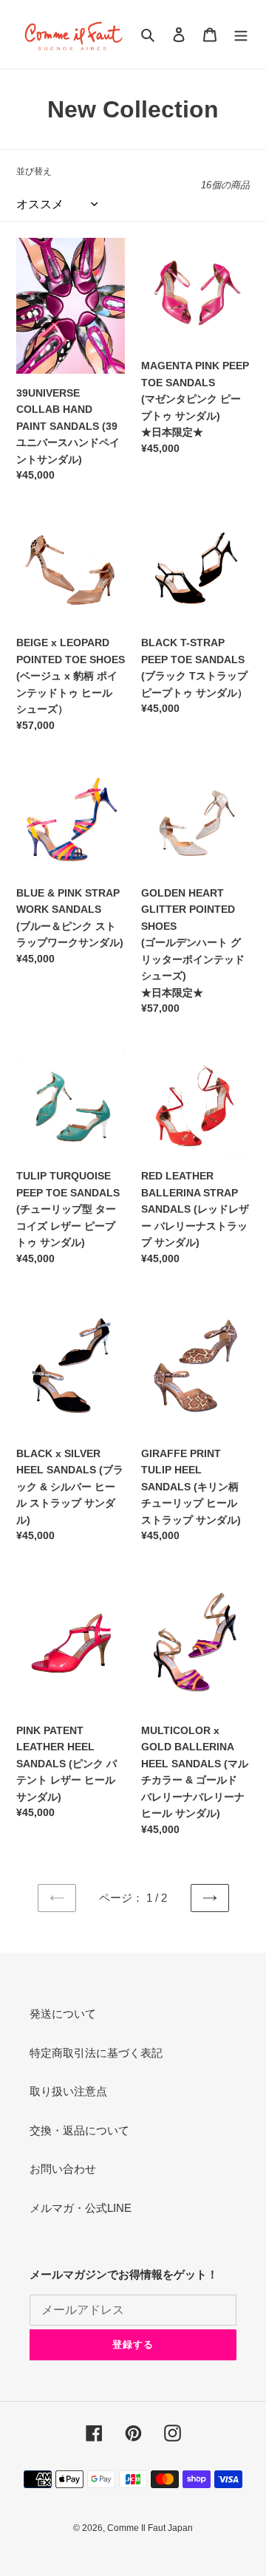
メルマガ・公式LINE (81, 2208)
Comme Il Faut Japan (150, 2528)
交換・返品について (79, 2130)
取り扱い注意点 (68, 2091)
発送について (63, 2014)
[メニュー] (241, 34)
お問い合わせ (63, 2169)
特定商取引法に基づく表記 (96, 2053)
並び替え (34, 171)
